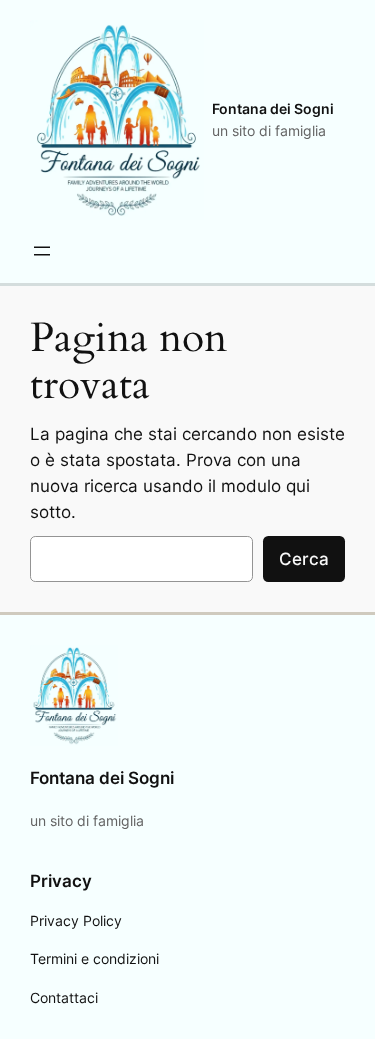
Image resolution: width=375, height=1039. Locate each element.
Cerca (304, 559)
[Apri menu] (42, 251)
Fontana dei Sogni (273, 108)
